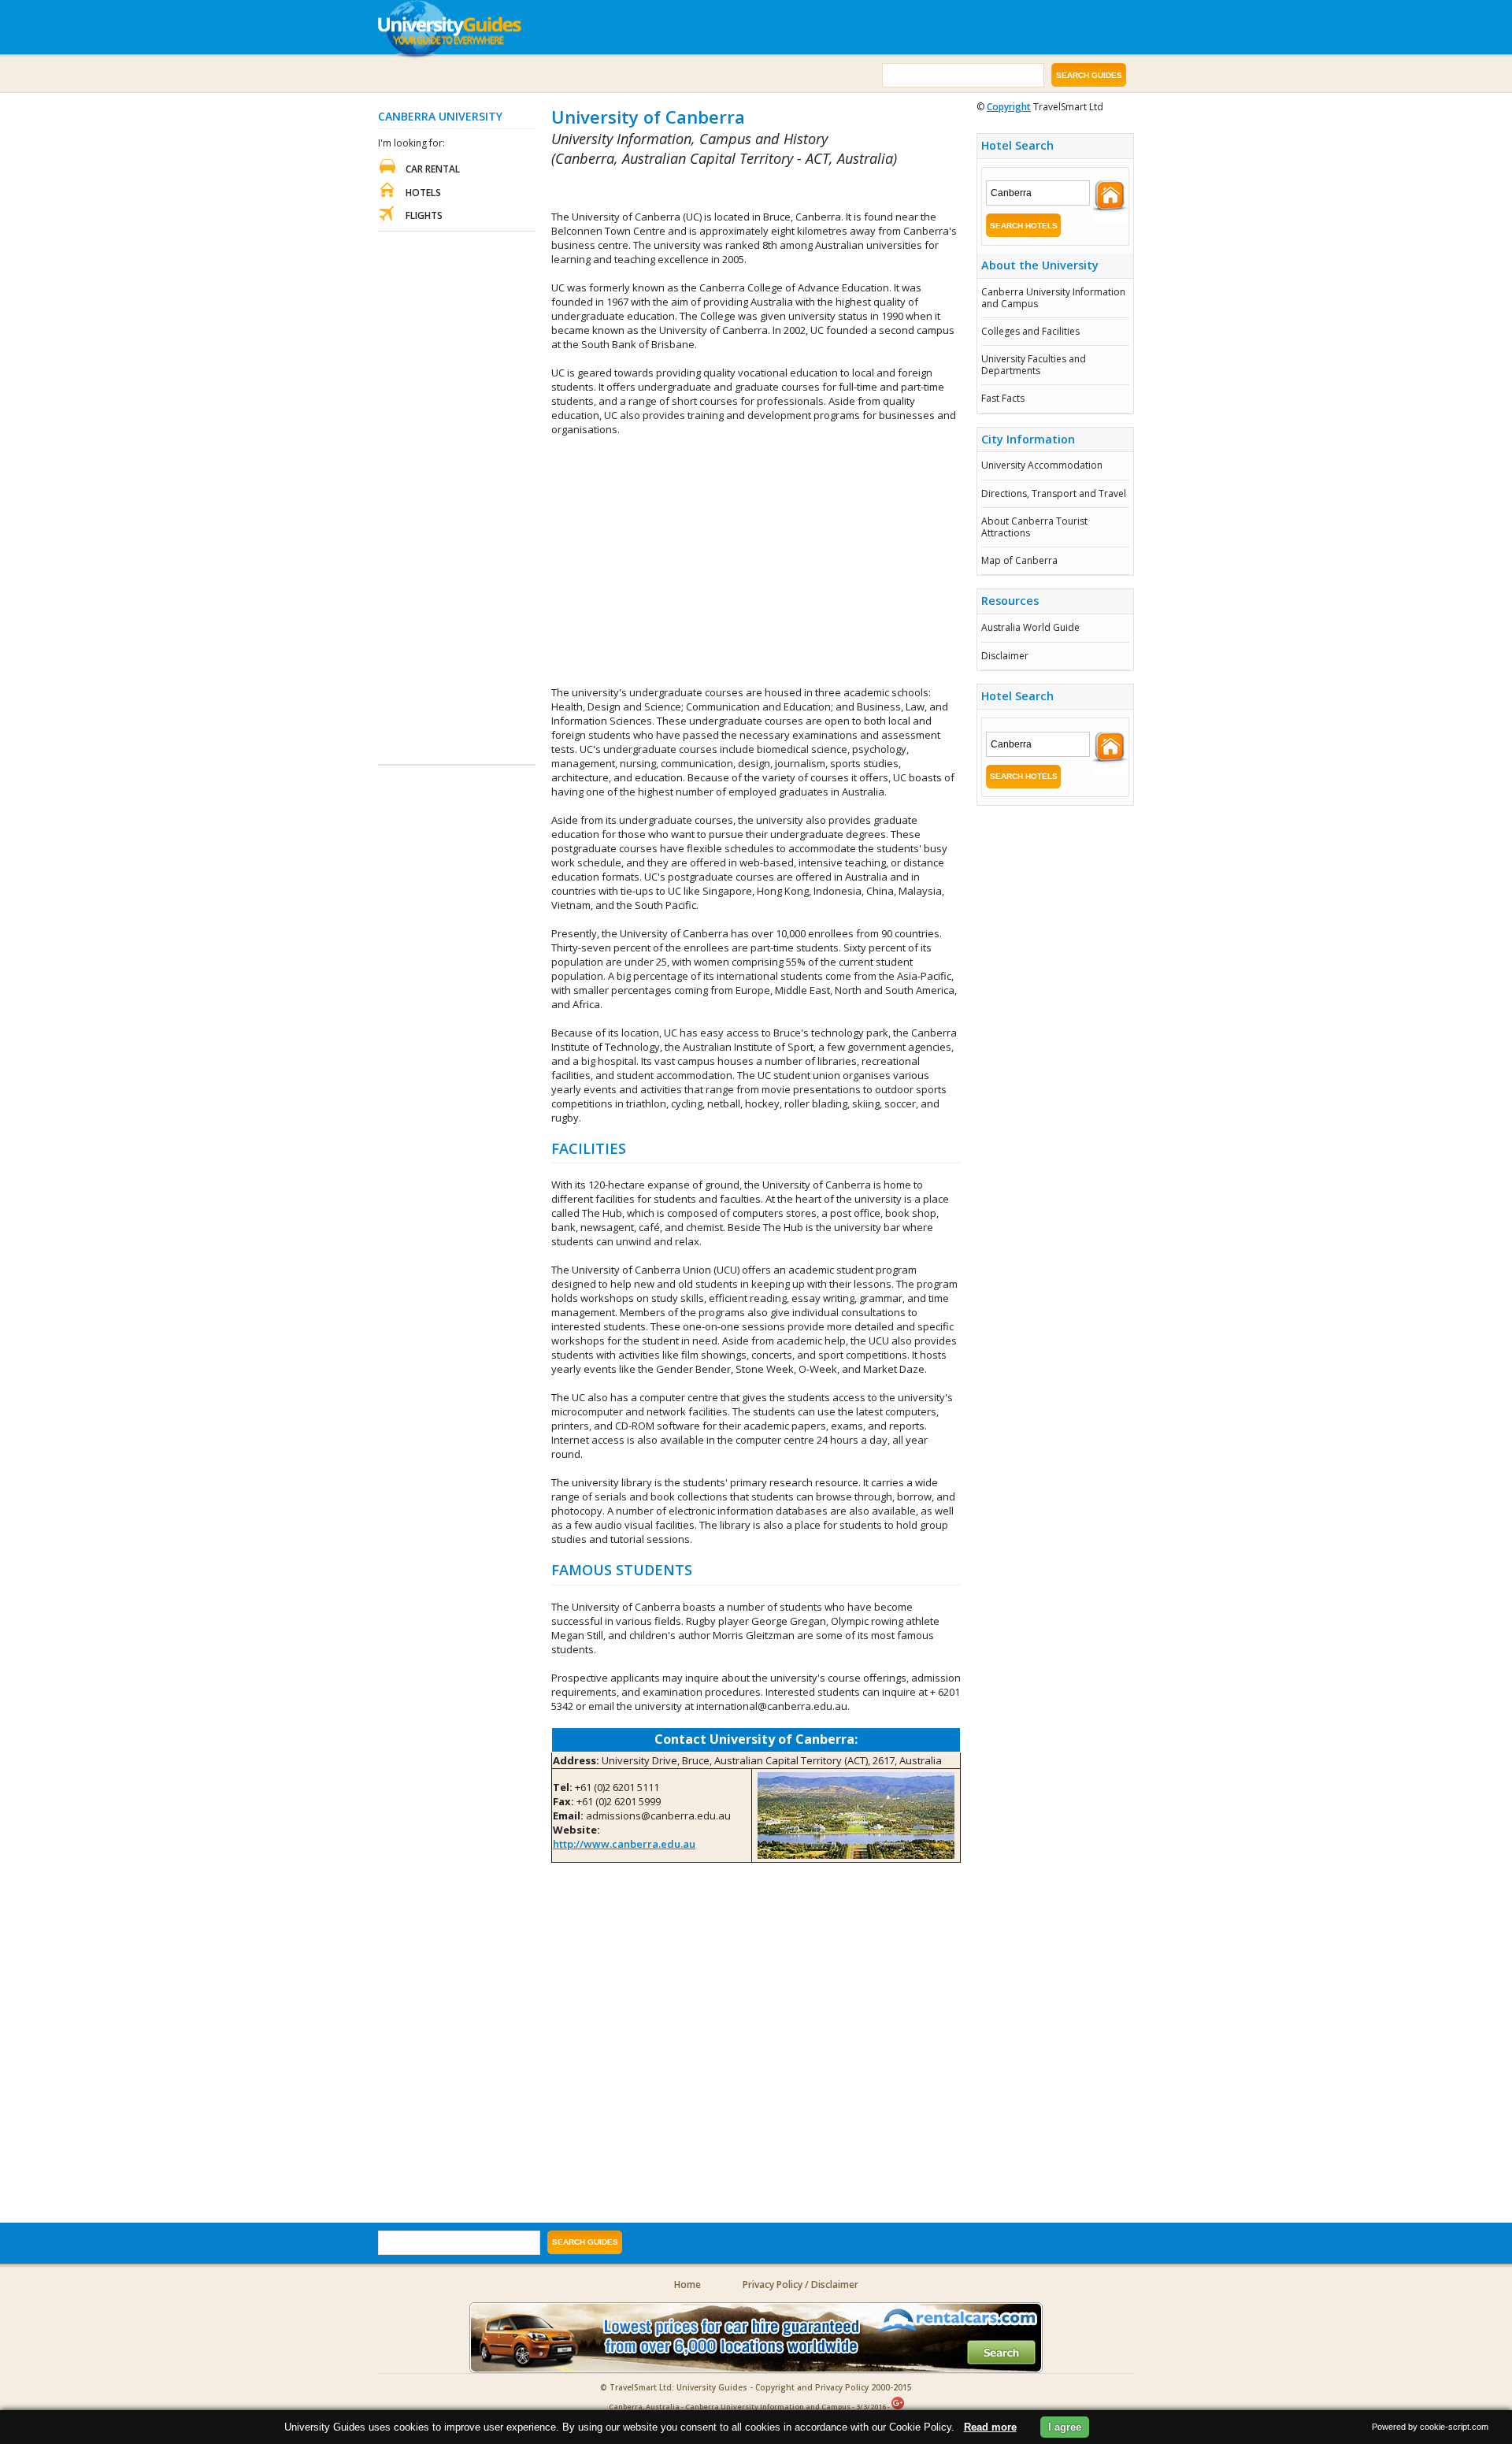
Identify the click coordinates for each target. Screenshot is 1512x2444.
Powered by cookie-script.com (1430, 2427)
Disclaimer (1005, 656)
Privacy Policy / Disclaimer (800, 2285)
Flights (424, 215)
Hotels (423, 193)
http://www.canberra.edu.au (624, 1844)
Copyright (1009, 107)
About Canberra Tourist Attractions (1034, 527)
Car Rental (433, 169)
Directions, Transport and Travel (1054, 493)
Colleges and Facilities (1030, 331)
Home (687, 2285)
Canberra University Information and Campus (1053, 297)
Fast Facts (1003, 398)
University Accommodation (1042, 465)
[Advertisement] (736, 189)
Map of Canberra (1019, 560)
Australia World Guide (1030, 627)
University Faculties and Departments (1034, 364)
